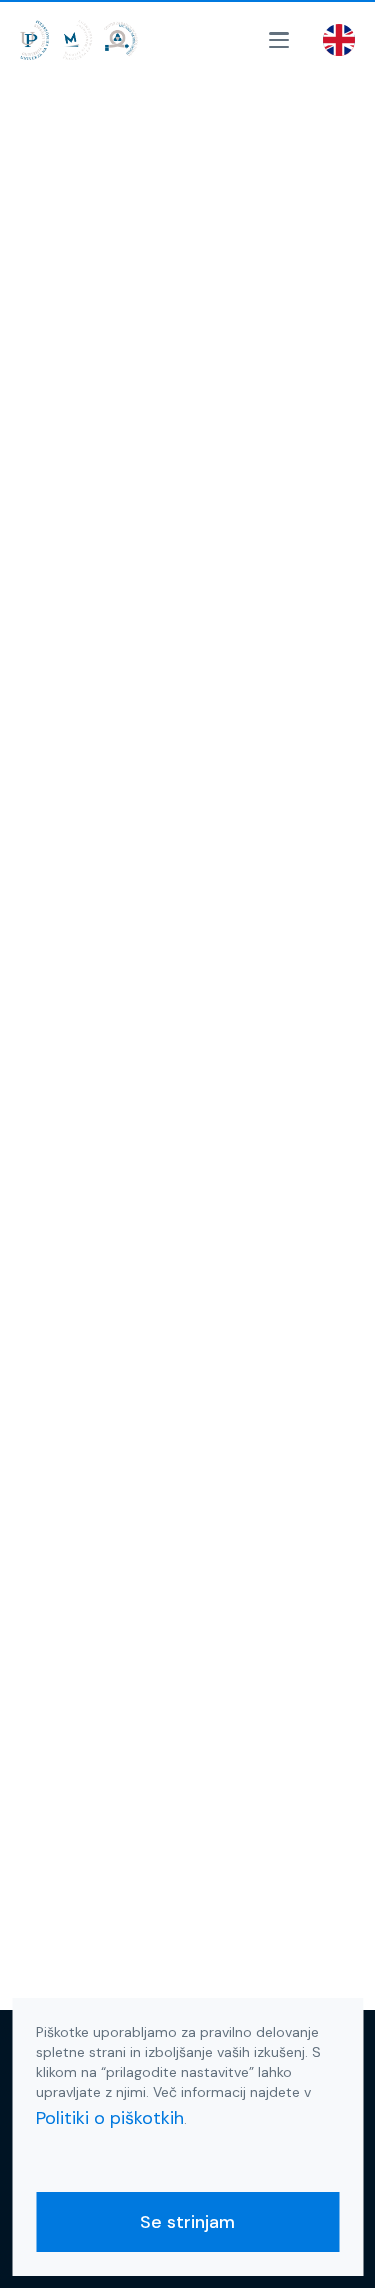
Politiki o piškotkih (110, 2118)
